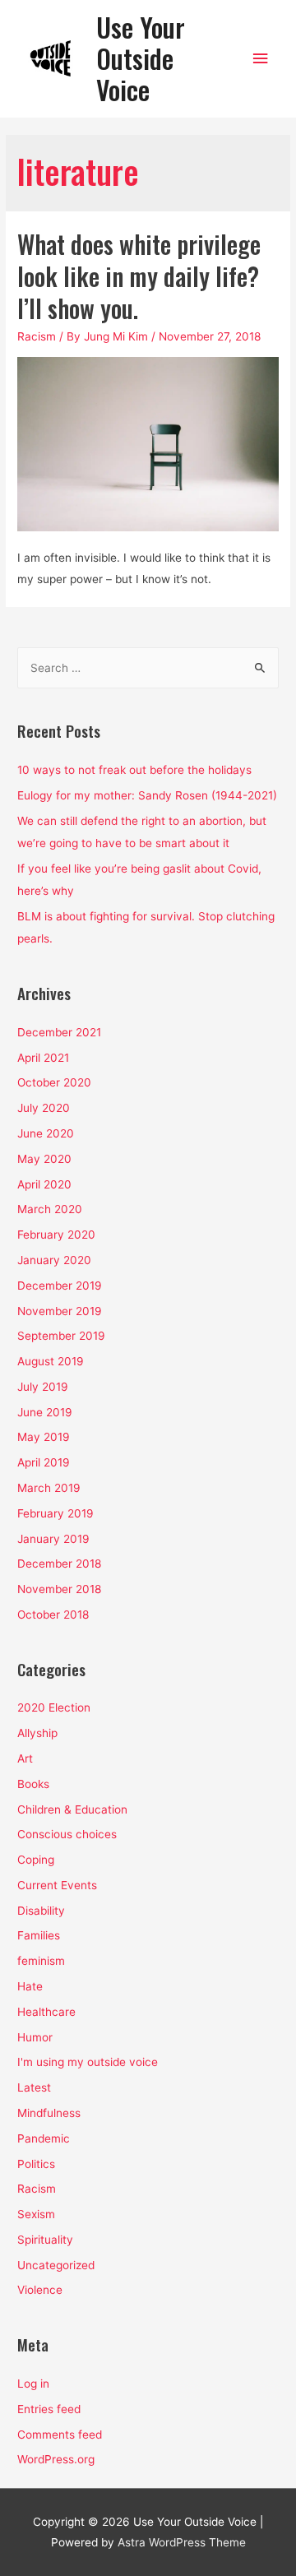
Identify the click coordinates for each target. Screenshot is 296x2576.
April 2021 (43, 1058)
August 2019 (51, 1361)
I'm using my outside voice (88, 2062)
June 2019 (45, 1412)
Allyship (37, 1733)
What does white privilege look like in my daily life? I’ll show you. (139, 276)
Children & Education (72, 1809)
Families (39, 1935)
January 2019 (53, 1539)
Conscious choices (67, 1834)
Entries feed (49, 2409)
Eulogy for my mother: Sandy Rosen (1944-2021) (147, 795)
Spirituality (45, 2240)
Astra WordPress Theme (182, 2542)
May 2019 (44, 1437)
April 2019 (44, 1462)
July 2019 (43, 1387)
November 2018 (59, 1589)
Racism (37, 336)
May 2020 (44, 1159)
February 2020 (56, 1235)
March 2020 (50, 1209)
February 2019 (55, 1513)
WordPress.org (56, 2459)
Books (33, 1784)
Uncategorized (56, 2265)
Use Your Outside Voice (141, 58)
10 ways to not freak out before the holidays (134, 770)
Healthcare (46, 2012)
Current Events (57, 1885)
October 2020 (54, 1082)
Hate (30, 1986)
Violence (40, 2290)
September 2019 (61, 1336)
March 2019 (49, 1488)
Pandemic (44, 2138)
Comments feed (60, 2435)
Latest (34, 2087)
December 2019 (60, 1286)
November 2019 (60, 1311)
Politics (36, 2164)
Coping (36, 1860)
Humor (35, 2037)
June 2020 (46, 1133)
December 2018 (59, 1564)
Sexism (36, 2214)
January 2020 (54, 1260)
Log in (33, 2384)
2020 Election (54, 1707)
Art (25, 1758)
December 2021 (59, 1032)
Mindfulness (49, 2113)
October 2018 (53, 1615)
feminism (41, 1961)
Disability (41, 1911)
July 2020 (44, 1108)
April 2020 (44, 1184)
